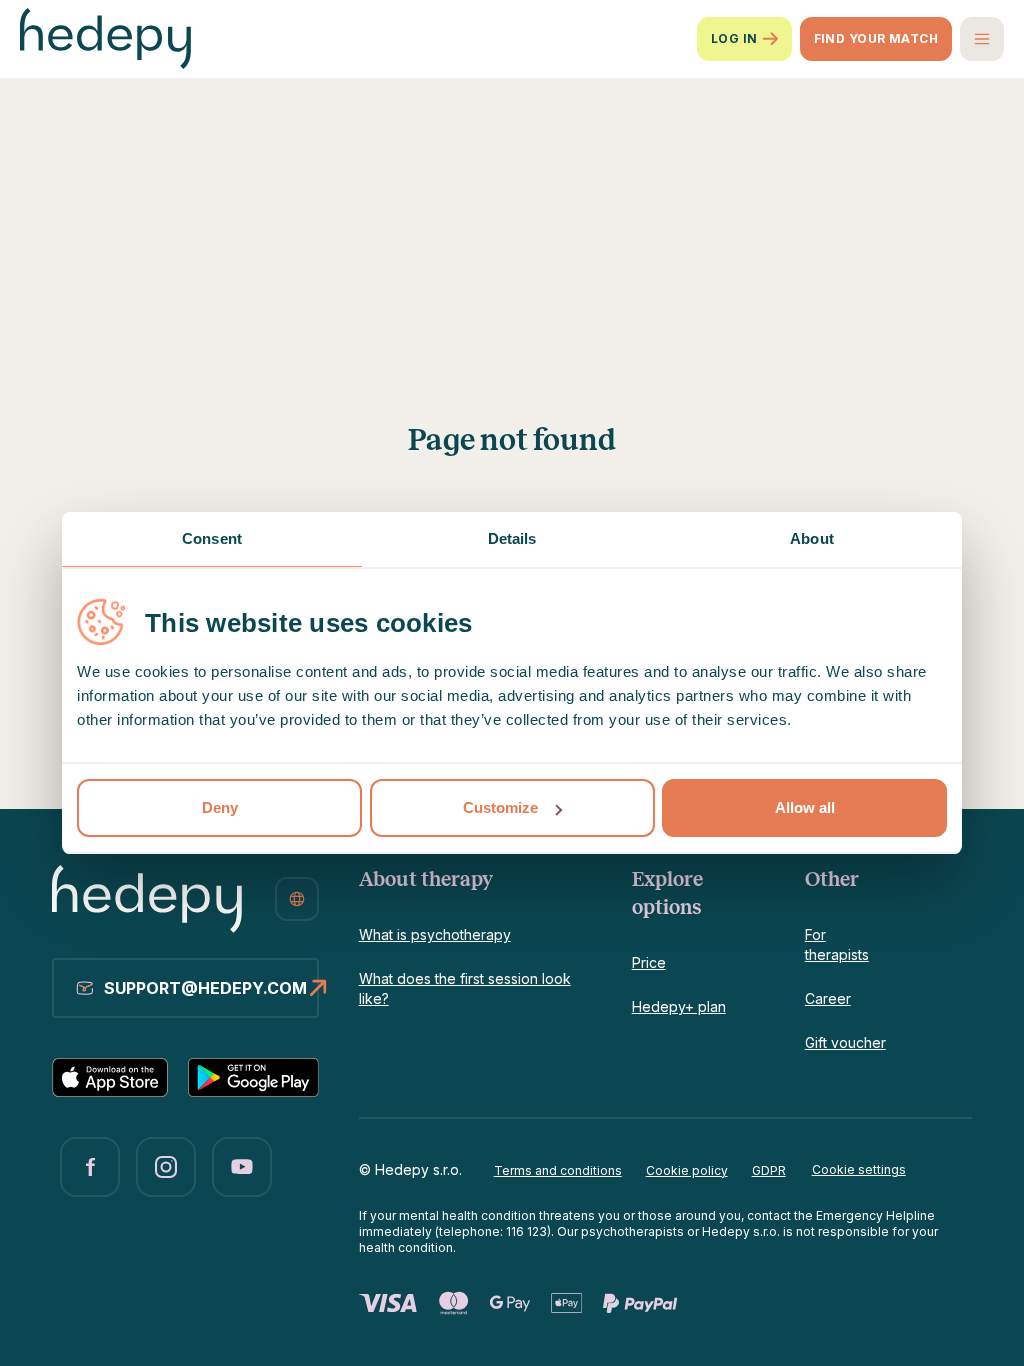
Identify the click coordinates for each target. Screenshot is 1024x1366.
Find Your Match (876, 38)
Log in (734, 38)
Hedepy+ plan (679, 1006)
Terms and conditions (558, 1170)
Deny (220, 807)
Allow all (805, 807)
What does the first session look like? (465, 988)
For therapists (837, 944)
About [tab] (812, 538)
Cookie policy (687, 1170)
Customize (500, 807)
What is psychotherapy (435, 934)
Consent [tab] (212, 538)
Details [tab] (512, 538)
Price (649, 962)
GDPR (769, 1170)
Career (828, 998)
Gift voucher (845, 1042)
